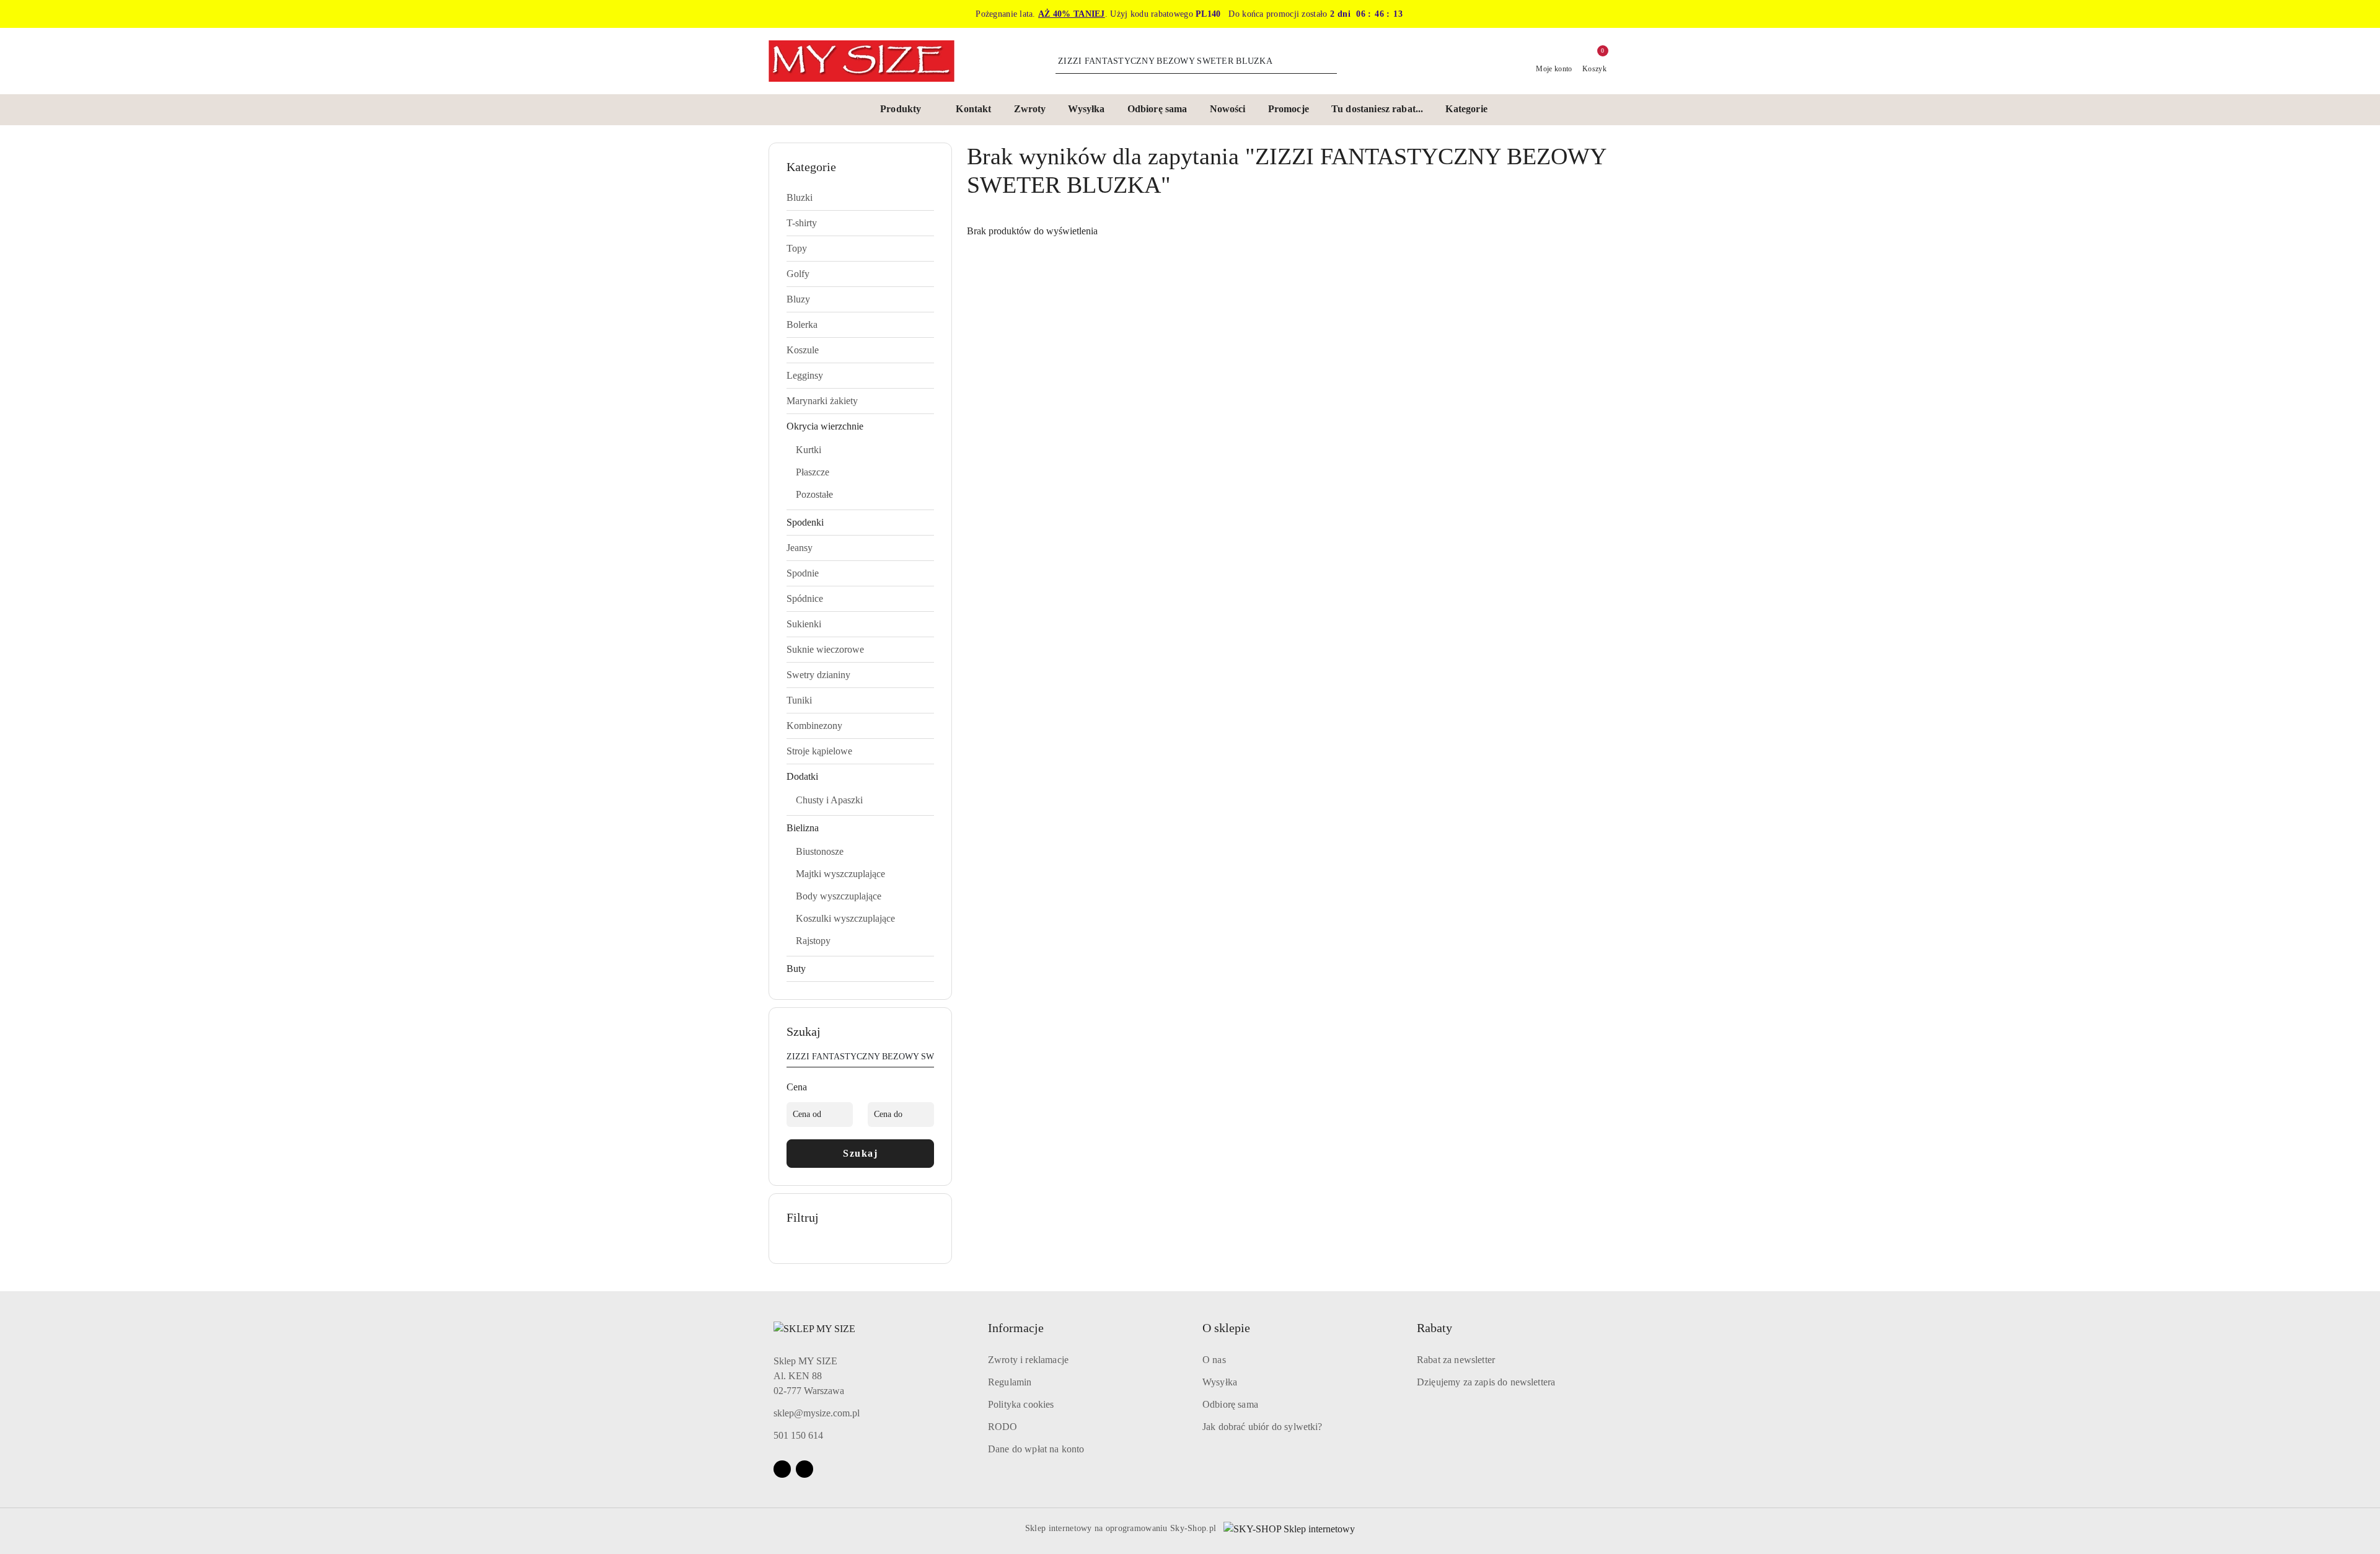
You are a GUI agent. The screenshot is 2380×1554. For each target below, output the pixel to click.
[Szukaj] (929, 1059)
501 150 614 (798, 1435)
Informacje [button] (1016, 1328)
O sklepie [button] (1226, 1328)
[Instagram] (804, 1469)
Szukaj (860, 1153)
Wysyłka (1220, 1382)
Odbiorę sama (1230, 1404)
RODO (1003, 1427)
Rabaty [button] (1435, 1328)
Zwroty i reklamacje (1028, 1360)
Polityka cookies (1021, 1404)
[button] (907, 110)
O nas (1214, 1360)
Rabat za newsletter (1456, 1360)
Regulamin (1010, 1382)
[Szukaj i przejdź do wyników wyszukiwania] (1329, 61)
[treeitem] (860, 198)
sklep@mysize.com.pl (817, 1413)
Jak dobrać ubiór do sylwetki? (1263, 1427)
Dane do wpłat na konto (1036, 1449)
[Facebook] (782, 1469)
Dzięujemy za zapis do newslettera (1486, 1382)
